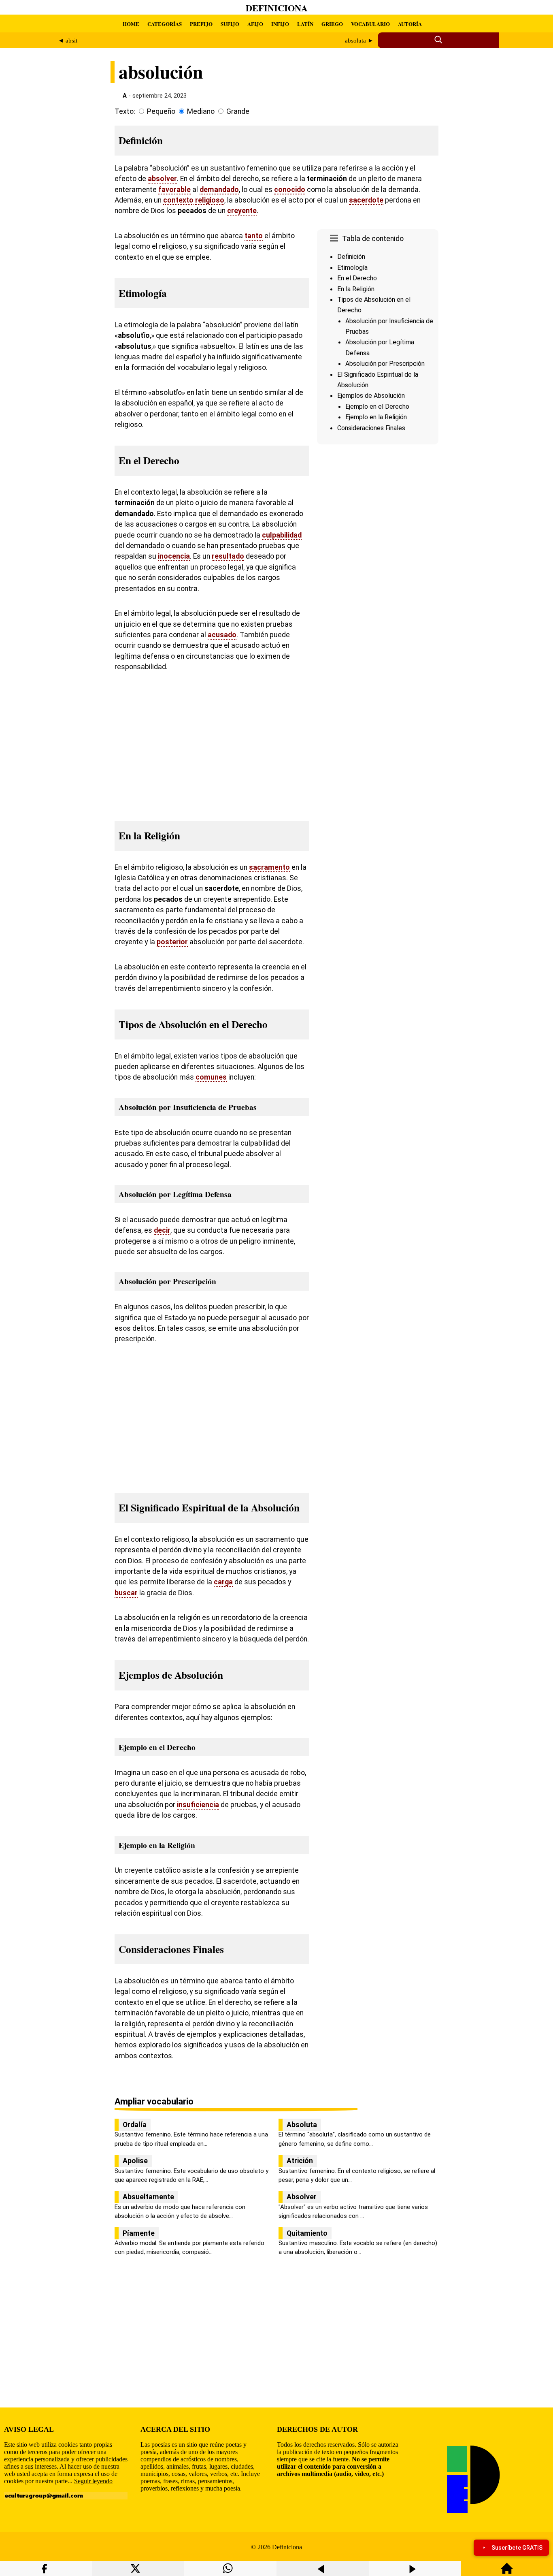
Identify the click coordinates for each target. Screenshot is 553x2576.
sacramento (269, 867)
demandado (219, 190)
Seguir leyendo (93, 2481)
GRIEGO (332, 24)
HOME (131, 24)
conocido (290, 190)
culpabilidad (282, 535)
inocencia (174, 556)
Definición (351, 257)
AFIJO (255, 24)
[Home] (507, 2572)
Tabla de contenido (373, 239)
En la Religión (356, 289)
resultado (228, 556)
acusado (222, 635)
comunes (211, 1077)
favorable (174, 190)
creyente (242, 211)
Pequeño (161, 111)
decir (162, 1230)
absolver (162, 179)
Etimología (352, 268)
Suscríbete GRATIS (517, 2548)
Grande (238, 111)
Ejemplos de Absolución (371, 396)
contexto (178, 200)
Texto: (125, 111)
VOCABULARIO (370, 24)
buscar (126, 1593)
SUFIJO (230, 24)
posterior (172, 942)
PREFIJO (201, 24)
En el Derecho (357, 278)
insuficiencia (198, 1805)
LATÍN (305, 24)
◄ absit (68, 41)
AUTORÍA (410, 24)
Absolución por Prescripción (385, 364)
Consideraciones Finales (371, 428)
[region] (378, 516)
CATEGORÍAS (165, 24)
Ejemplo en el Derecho (377, 407)
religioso (210, 200)
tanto (254, 236)
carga (223, 1582)
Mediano (201, 111)
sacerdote (366, 200)
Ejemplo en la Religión (376, 417)
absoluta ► (359, 41)
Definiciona (277, 8)
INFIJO (280, 24)
